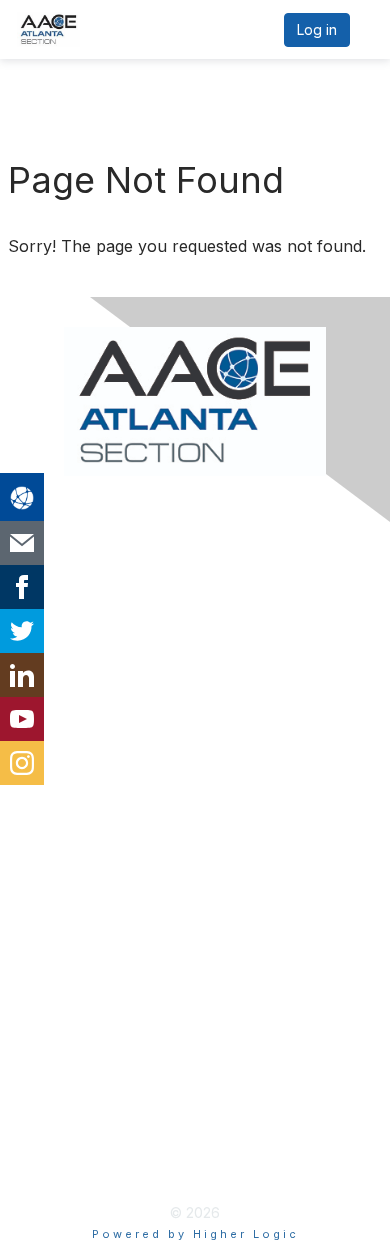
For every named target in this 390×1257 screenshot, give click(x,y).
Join (39, 871)
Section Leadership (95, 709)
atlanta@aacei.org (90, 677)
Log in (317, 29)
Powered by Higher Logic (195, 1234)
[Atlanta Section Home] (195, 401)
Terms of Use (75, 1129)
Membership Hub (89, 903)
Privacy (51, 1097)
